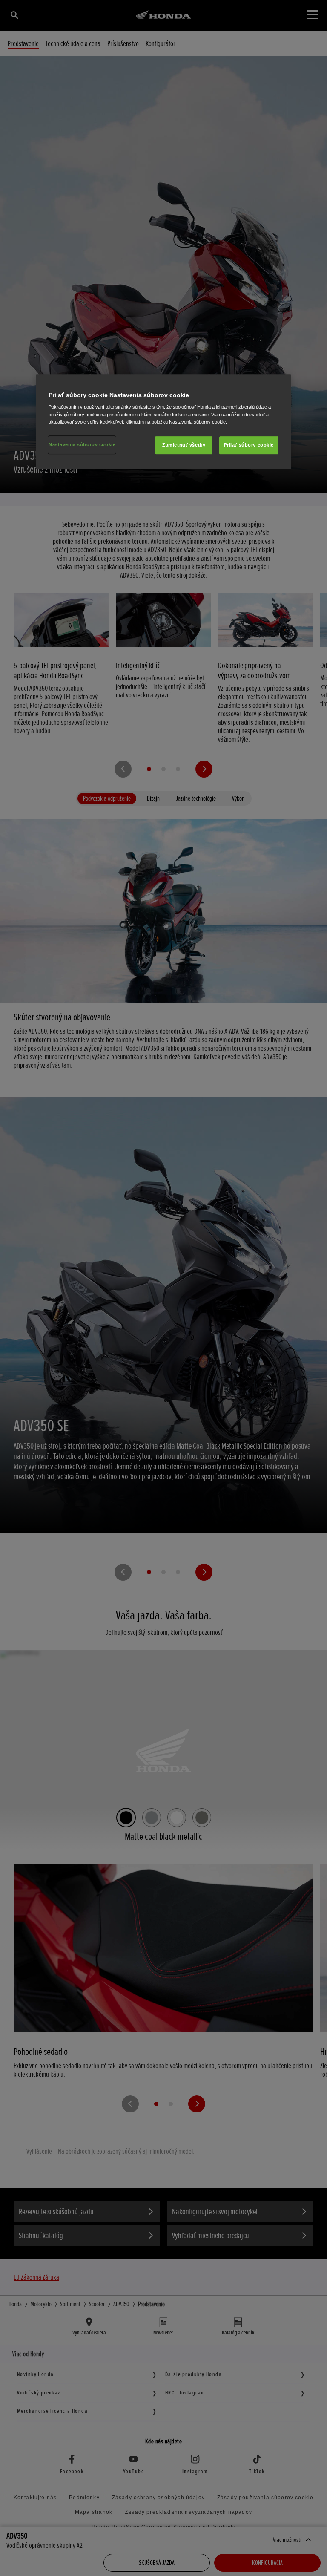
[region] (163, 421)
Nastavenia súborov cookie (82, 444)
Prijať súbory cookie (249, 445)
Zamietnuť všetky (184, 445)
